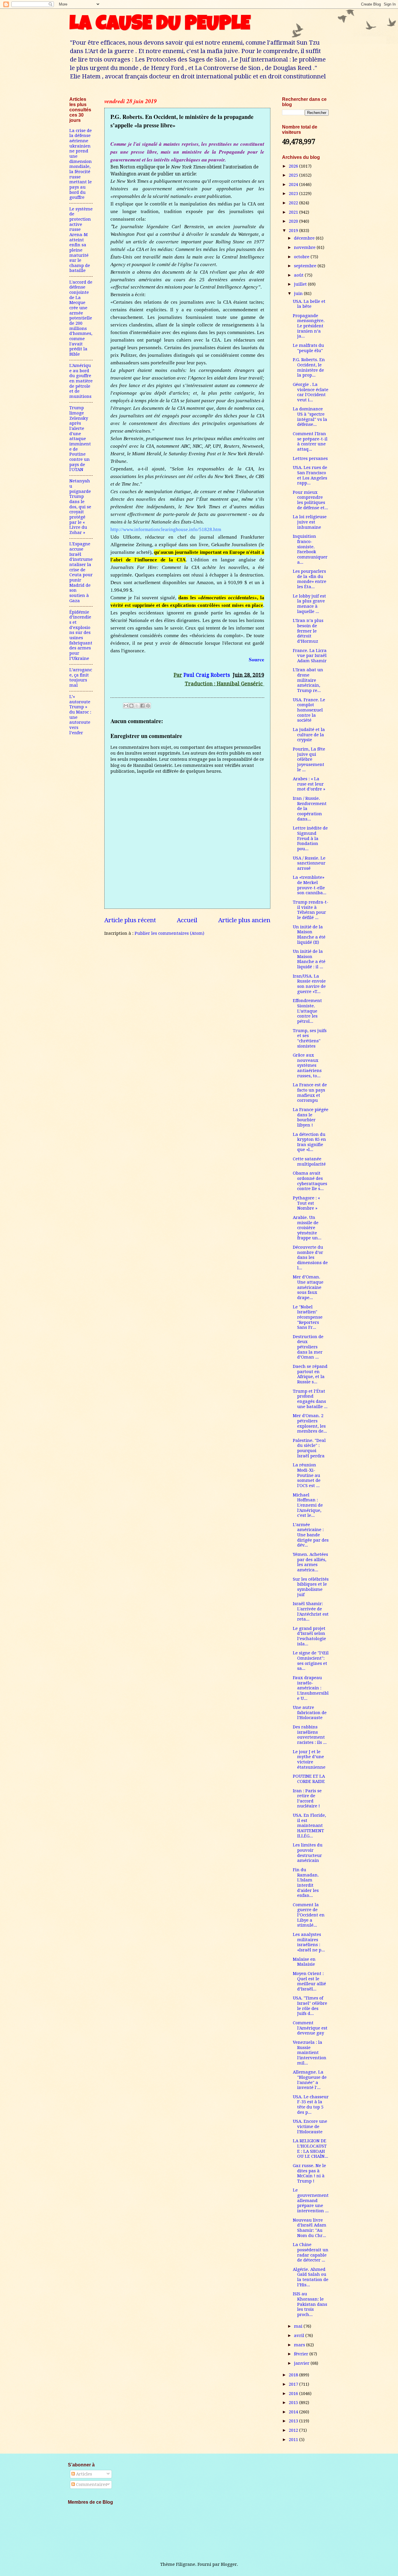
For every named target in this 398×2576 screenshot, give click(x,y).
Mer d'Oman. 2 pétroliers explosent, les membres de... (310, 1423)
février (302, 2354)
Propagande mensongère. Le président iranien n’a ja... (309, 326)
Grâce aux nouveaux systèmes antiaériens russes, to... (307, 1065)
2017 (294, 2384)
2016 (294, 2394)
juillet (301, 284)
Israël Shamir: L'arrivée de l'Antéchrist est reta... (311, 1611)
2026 (294, 166)
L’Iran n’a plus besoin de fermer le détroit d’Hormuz (308, 631)
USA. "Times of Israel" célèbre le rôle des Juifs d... (310, 2006)
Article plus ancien (244, 920)
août (299, 275)
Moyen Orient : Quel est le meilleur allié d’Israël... (309, 1981)
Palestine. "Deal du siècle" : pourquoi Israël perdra (309, 1448)
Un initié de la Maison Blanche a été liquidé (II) (309, 935)
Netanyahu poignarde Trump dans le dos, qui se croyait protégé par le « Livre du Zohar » (80, 507)
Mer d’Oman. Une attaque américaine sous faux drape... (308, 1287)
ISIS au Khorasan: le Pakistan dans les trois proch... (310, 2304)
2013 (294, 2421)
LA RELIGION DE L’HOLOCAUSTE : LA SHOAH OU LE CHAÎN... (310, 2149)
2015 (294, 2403)
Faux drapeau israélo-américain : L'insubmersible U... (311, 1688)
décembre (305, 238)
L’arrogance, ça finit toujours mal (81, 678)
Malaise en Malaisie (304, 1962)
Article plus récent (130, 920)
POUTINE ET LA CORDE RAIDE (309, 1779)
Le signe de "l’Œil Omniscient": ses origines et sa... (311, 1661)
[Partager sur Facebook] (142, 706)
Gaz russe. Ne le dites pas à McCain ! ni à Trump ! (309, 2173)
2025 (294, 175)
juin (299, 294)
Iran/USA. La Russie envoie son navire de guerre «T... (309, 984)
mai (299, 2326)
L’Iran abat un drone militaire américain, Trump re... (308, 680)
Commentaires (91, 2484)
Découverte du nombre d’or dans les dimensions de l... (310, 1258)
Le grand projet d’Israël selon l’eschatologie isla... (309, 1636)
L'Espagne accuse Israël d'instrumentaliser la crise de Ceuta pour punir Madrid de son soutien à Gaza (81, 572)
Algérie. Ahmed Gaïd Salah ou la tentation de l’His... (311, 2277)
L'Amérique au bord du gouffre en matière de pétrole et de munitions (81, 381)
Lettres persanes (310, 458)
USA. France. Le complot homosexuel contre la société (309, 710)
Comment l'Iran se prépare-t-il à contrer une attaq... (310, 441)
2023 (294, 194)
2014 (294, 2412)
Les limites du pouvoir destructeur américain (308, 1853)
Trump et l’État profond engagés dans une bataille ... (310, 1399)
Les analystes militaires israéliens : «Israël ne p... (309, 1942)
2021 (294, 212)
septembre (306, 266)
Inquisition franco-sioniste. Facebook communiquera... (310, 549)
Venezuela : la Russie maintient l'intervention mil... (310, 2053)
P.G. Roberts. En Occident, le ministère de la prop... (309, 367)
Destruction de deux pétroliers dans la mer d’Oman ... (308, 1347)
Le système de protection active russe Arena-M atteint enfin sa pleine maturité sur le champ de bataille (81, 240)
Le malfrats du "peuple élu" (308, 348)
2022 (294, 203)
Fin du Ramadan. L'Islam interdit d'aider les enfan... (306, 1883)
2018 (294, 2375)
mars (300, 2345)
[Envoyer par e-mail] (126, 706)
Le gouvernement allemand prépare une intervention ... (311, 2200)
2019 (294, 231)
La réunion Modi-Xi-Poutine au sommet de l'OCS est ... (307, 1475)
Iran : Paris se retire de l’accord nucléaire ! (307, 1799)
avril (300, 2336)
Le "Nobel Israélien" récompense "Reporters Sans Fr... (308, 1317)
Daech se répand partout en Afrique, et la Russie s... (310, 1374)
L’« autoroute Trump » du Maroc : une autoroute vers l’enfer (80, 715)
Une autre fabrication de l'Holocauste (310, 1713)
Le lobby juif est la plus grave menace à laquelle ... (309, 604)
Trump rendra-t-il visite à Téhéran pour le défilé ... (311, 910)
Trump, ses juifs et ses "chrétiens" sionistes (310, 1038)
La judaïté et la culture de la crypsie (309, 735)
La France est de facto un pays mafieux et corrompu (310, 1093)
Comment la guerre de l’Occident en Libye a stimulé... (309, 1915)
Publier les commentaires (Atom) (169, 933)
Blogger (229, 2564)
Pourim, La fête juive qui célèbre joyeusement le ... (309, 759)
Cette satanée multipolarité (309, 1162)
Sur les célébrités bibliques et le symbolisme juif (311, 1587)
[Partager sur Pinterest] (148, 706)
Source (257, 659)
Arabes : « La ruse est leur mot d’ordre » (309, 784)
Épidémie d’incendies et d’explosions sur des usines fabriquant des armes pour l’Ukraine (81, 635)
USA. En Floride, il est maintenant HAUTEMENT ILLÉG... (309, 1826)
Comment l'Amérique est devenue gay (310, 2028)
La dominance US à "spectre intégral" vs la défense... (310, 417)
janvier (302, 2363)
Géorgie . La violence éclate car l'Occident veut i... (311, 392)
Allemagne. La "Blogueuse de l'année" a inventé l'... (310, 2080)
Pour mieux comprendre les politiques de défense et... (310, 500)
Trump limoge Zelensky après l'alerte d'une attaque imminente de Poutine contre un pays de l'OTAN (80, 439)
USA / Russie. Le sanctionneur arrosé (309, 863)
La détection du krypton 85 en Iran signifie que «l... (309, 1142)
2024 (294, 184)
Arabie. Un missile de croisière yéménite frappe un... (307, 1228)
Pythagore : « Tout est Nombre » (306, 1203)
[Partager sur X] (137, 706)
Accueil (187, 920)
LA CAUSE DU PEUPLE (160, 25)
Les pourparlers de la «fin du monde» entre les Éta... (310, 579)
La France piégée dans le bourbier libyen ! (311, 1117)
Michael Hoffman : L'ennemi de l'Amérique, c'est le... (308, 1505)
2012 (294, 2430)
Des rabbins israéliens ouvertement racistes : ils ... (310, 1735)
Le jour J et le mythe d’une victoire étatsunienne (309, 1759)
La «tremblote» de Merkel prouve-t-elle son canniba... (310, 885)
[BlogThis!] (131, 706)
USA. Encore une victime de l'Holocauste (310, 2126)
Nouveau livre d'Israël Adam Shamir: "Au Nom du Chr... (310, 2228)
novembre (305, 247)
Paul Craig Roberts (207, 675)
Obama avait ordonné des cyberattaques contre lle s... (310, 1181)
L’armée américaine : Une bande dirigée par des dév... (311, 1535)
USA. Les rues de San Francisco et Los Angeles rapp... (310, 475)
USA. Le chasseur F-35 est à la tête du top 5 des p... (311, 2105)
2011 (294, 2440)
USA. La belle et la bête (309, 304)
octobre (302, 257)
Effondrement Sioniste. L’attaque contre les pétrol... (307, 1011)
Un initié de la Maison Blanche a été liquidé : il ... (309, 959)
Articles (83, 2474)
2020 (294, 221)
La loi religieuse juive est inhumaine (310, 522)
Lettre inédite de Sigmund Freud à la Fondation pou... (310, 838)
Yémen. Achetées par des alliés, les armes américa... (310, 1562)
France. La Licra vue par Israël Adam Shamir (310, 656)
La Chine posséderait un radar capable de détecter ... (311, 2252)
